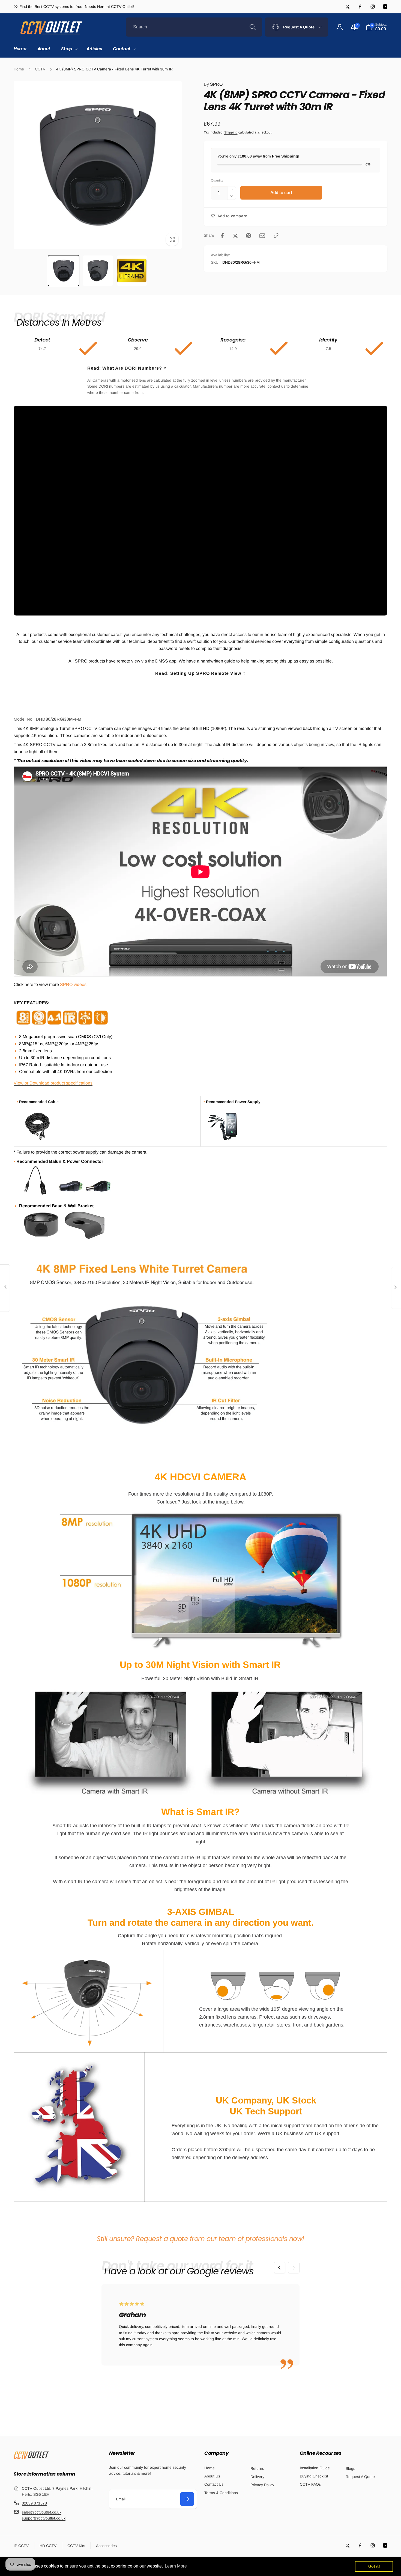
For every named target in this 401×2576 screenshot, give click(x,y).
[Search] (253, 27)
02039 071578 (34, 2503)
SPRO (213, 84)
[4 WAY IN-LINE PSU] (225, 1140)
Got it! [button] (374, 2566)
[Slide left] (280, 2268)
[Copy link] (276, 236)
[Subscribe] (187, 2499)
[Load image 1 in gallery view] (63, 271)
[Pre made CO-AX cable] (38, 1139)
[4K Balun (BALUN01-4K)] (35, 1194)
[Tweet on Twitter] (235, 236)
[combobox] (194, 27)
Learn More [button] (176, 2566)
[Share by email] (262, 236)
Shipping (231, 132)
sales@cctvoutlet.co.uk (42, 2512)
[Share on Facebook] (222, 236)
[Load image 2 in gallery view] (98, 271)
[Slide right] (294, 2268)
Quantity (217, 181)
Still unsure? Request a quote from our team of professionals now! (200, 2239)
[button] (68, 49)
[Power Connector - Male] (98, 1194)
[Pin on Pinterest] (249, 236)
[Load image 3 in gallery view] (132, 271)
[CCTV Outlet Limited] (31, 2459)
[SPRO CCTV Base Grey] (41, 1239)
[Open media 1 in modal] (98, 165)
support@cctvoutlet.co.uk (44, 2518)
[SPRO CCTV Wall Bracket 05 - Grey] (85, 1239)
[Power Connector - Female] (71, 1194)
